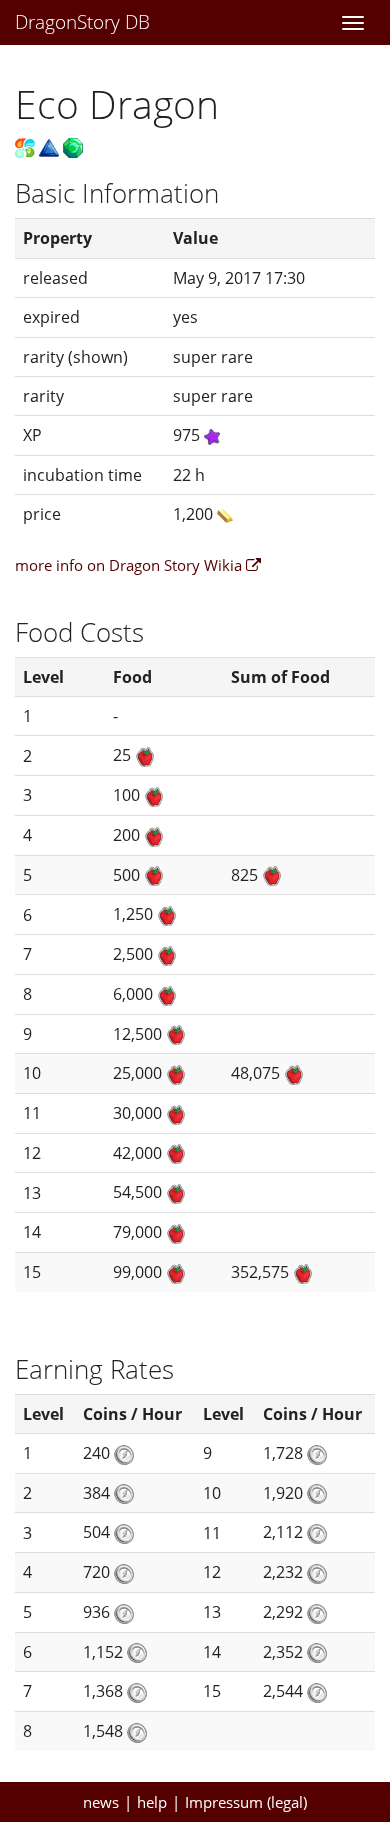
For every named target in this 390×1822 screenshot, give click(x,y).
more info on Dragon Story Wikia (130, 565)
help (152, 1802)
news (101, 1802)
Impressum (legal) (246, 1802)
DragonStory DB (82, 22)
